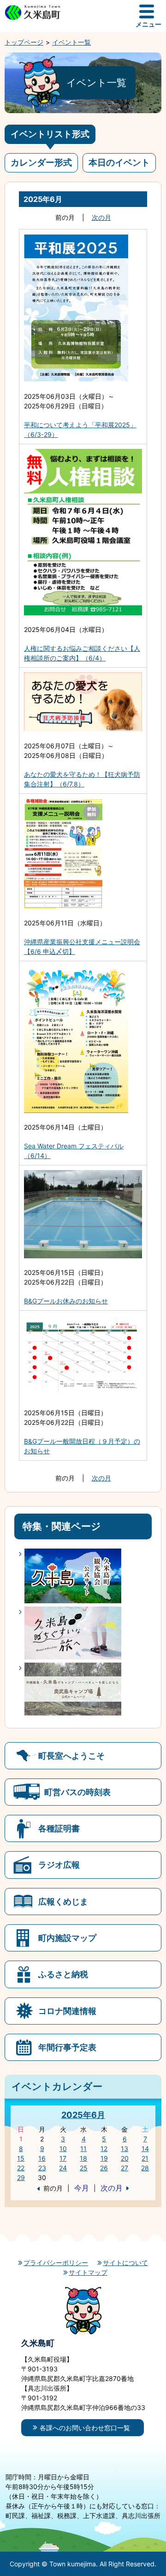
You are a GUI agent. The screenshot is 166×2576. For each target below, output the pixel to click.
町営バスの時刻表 (77, 1792)
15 (21, 2158)
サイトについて (125, 2263)
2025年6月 (83, 2115)
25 (84, 2168)
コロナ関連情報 (67, 2011)
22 (21, 2168)
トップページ (24, 42)
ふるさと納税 (63, 1974)
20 (125, 2158)
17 (63, 2158)
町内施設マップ (67, 1938)
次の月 (101, 217)
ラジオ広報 (59, 1865)
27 (125, 2168)
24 (63, 2168)
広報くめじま (63, 1901)
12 (104, 2149)
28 (145, 2168)
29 (21, 2177)
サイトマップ (88, 2272)
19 (104, 2158)
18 (83, 2158)
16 (42, 2158)
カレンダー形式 (41, 163)
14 (145, 2149)
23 (42, 2168)
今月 (82, 2188)
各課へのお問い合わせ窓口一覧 (85, 2428)
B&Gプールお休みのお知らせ (66, 1301)
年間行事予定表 (67, 2047)
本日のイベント (119, 163)
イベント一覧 (71, 42)
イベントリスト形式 (50, 134)
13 (125, 2149)
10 (63, 2149)
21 (145, 2158)
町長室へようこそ (71, 1756)
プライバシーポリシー (56, 2263)
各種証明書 (59, 1828)
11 (83, 2149)
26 (104, 2168)
